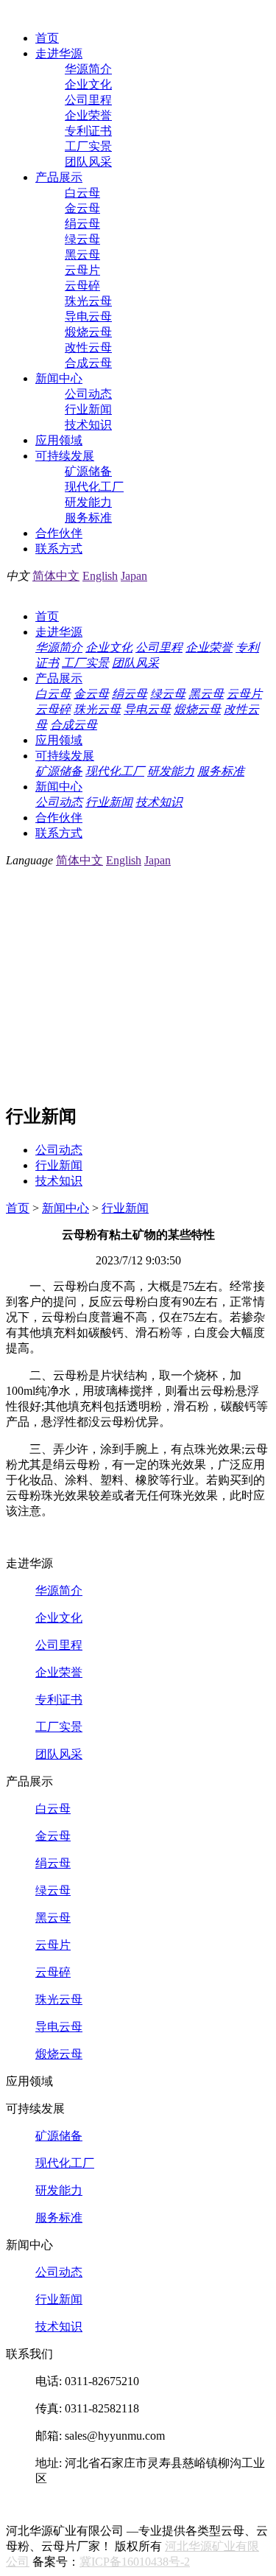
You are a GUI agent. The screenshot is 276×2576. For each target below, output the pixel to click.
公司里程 (88, 100)
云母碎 (82, 286)
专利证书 (88, 131)
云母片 (82, 270)
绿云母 (82, 239)
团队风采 (88, 162)
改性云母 (88, 347)
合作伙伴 (59, 533)
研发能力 (88, 502)
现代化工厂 (94, 487)
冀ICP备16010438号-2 (135, 2562)
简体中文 (56, 576)
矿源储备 (88, 471)
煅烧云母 (88, 332)
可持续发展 (65, 456)
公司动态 (88, 394)
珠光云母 (88, 301)
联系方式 (59, 549)
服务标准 (88, 518)
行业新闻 (88, 409)
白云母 (82, 193)
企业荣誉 (88, 115)
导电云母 (88, 316)
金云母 (82, 208)
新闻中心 (59, 378)
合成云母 (88, 363)
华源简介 (88, 69)
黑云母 (82, 255)
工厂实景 (88, 146)
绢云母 (82, 224)
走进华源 (59, 53)
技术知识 (88, 425)
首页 (47, 38)
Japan (134, 576)
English (100, 576)
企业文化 (88, 84)
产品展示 (59, 177)
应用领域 (59, 440)
